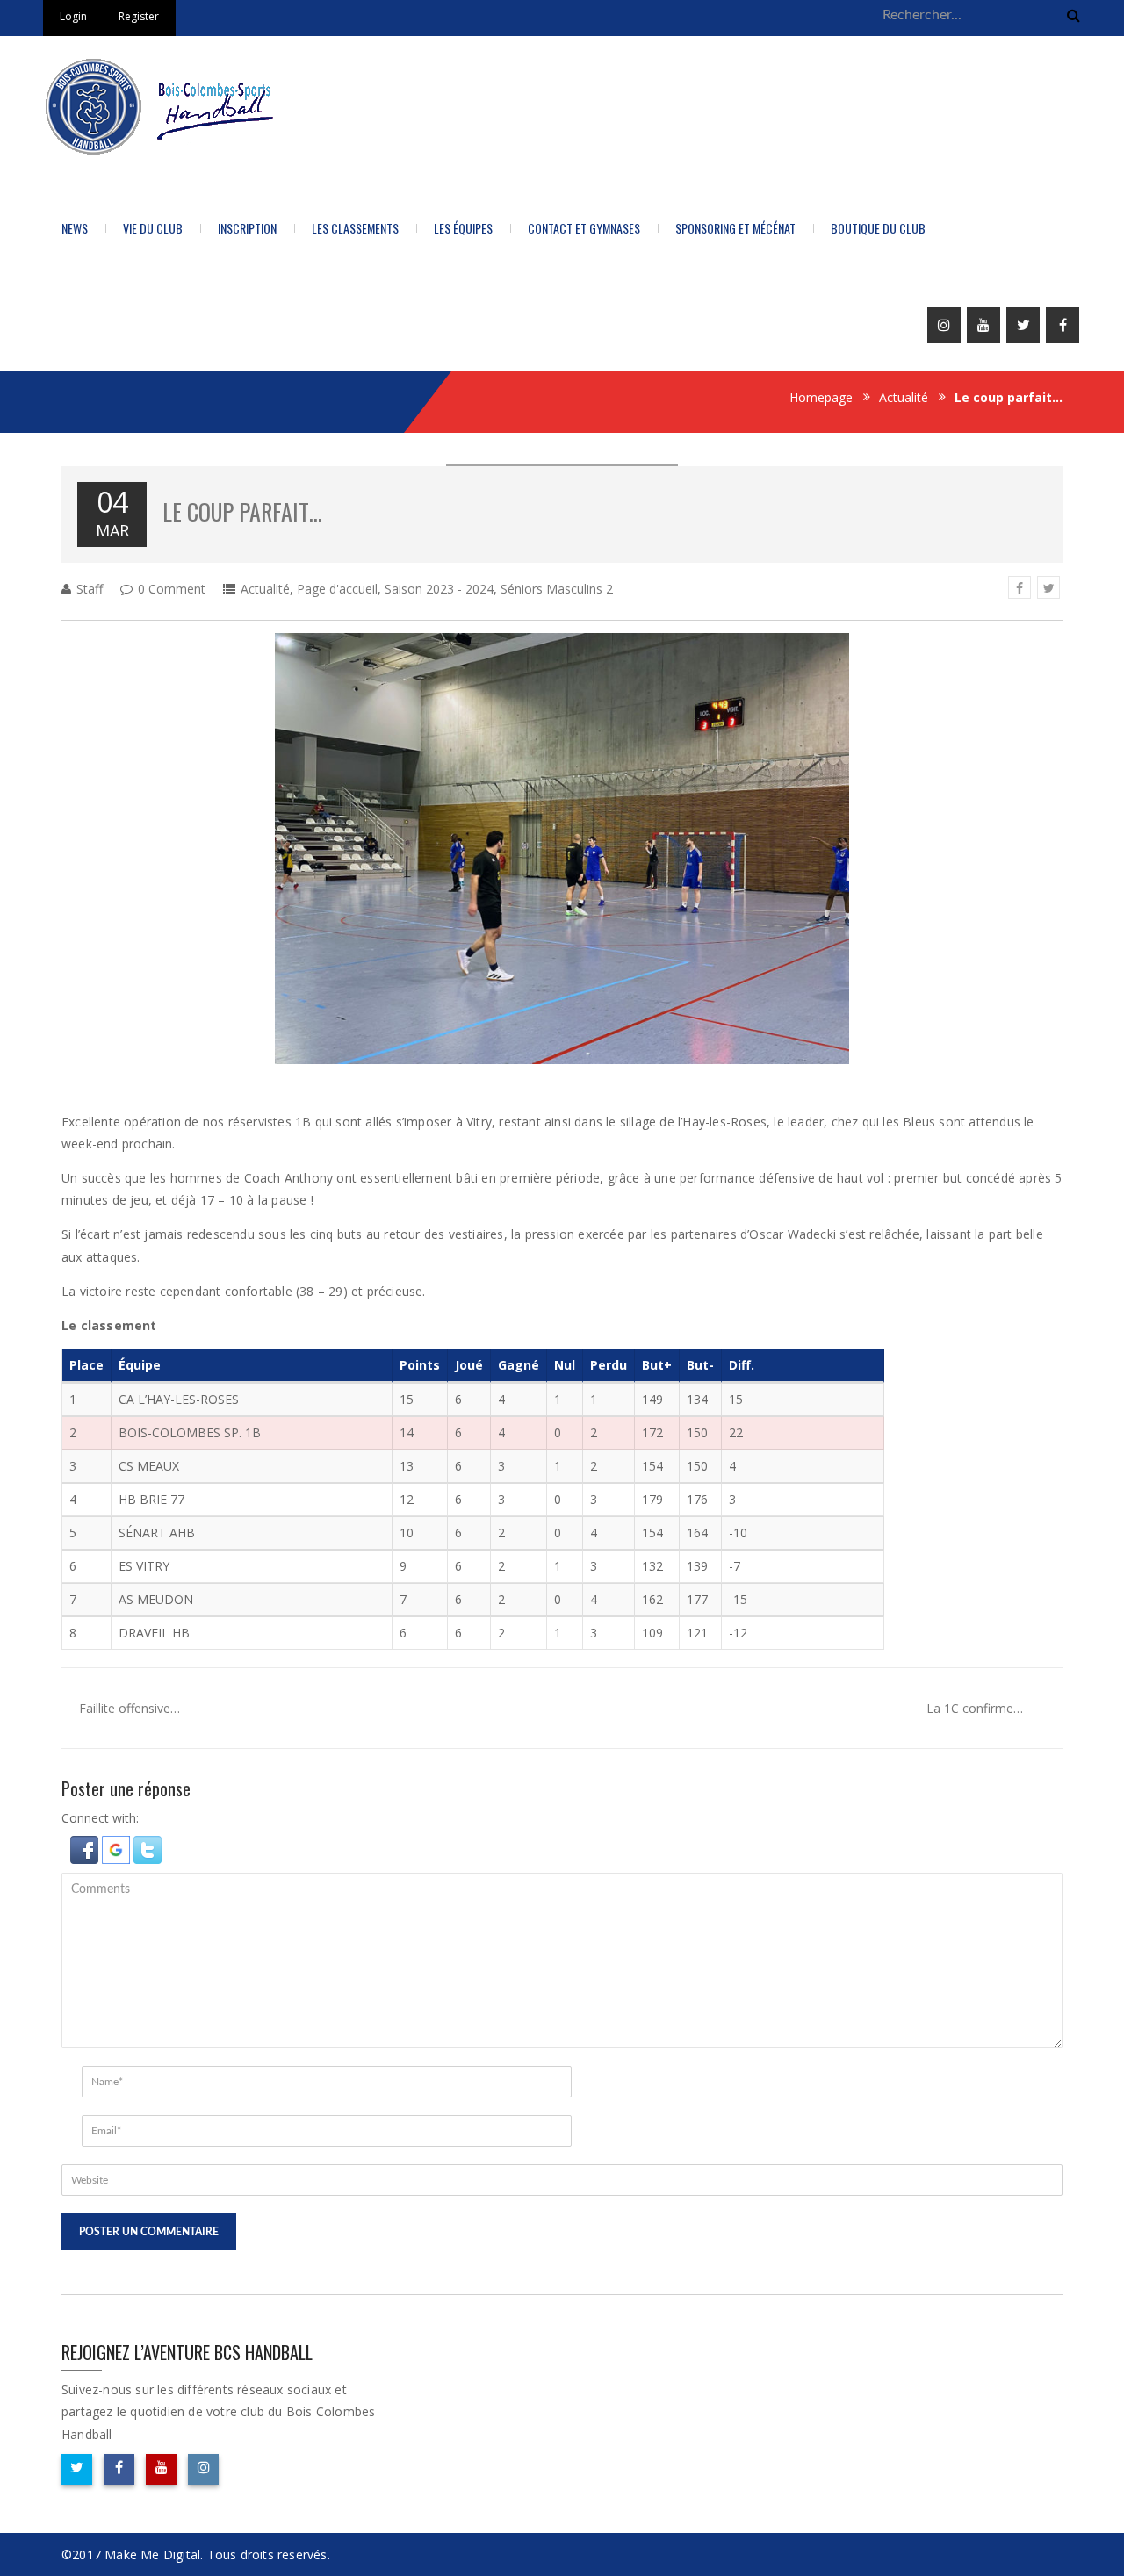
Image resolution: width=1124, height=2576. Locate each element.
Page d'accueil (337, 589)
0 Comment (172, 589)
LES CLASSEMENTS (355, 228)
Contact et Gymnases (584, 228)
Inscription (247, 228)
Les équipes (463, 228)
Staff (90, 589)
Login (73, 16)
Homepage (821, 397)
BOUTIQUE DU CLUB (878, 228)
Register (139, 16)
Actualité (904, 397)
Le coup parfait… (242, 511)
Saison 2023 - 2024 (439, 589)
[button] (86, 1849)
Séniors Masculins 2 (557, 589)
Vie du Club (153, 228)
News (75, 228)
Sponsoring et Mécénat (735, 228)
